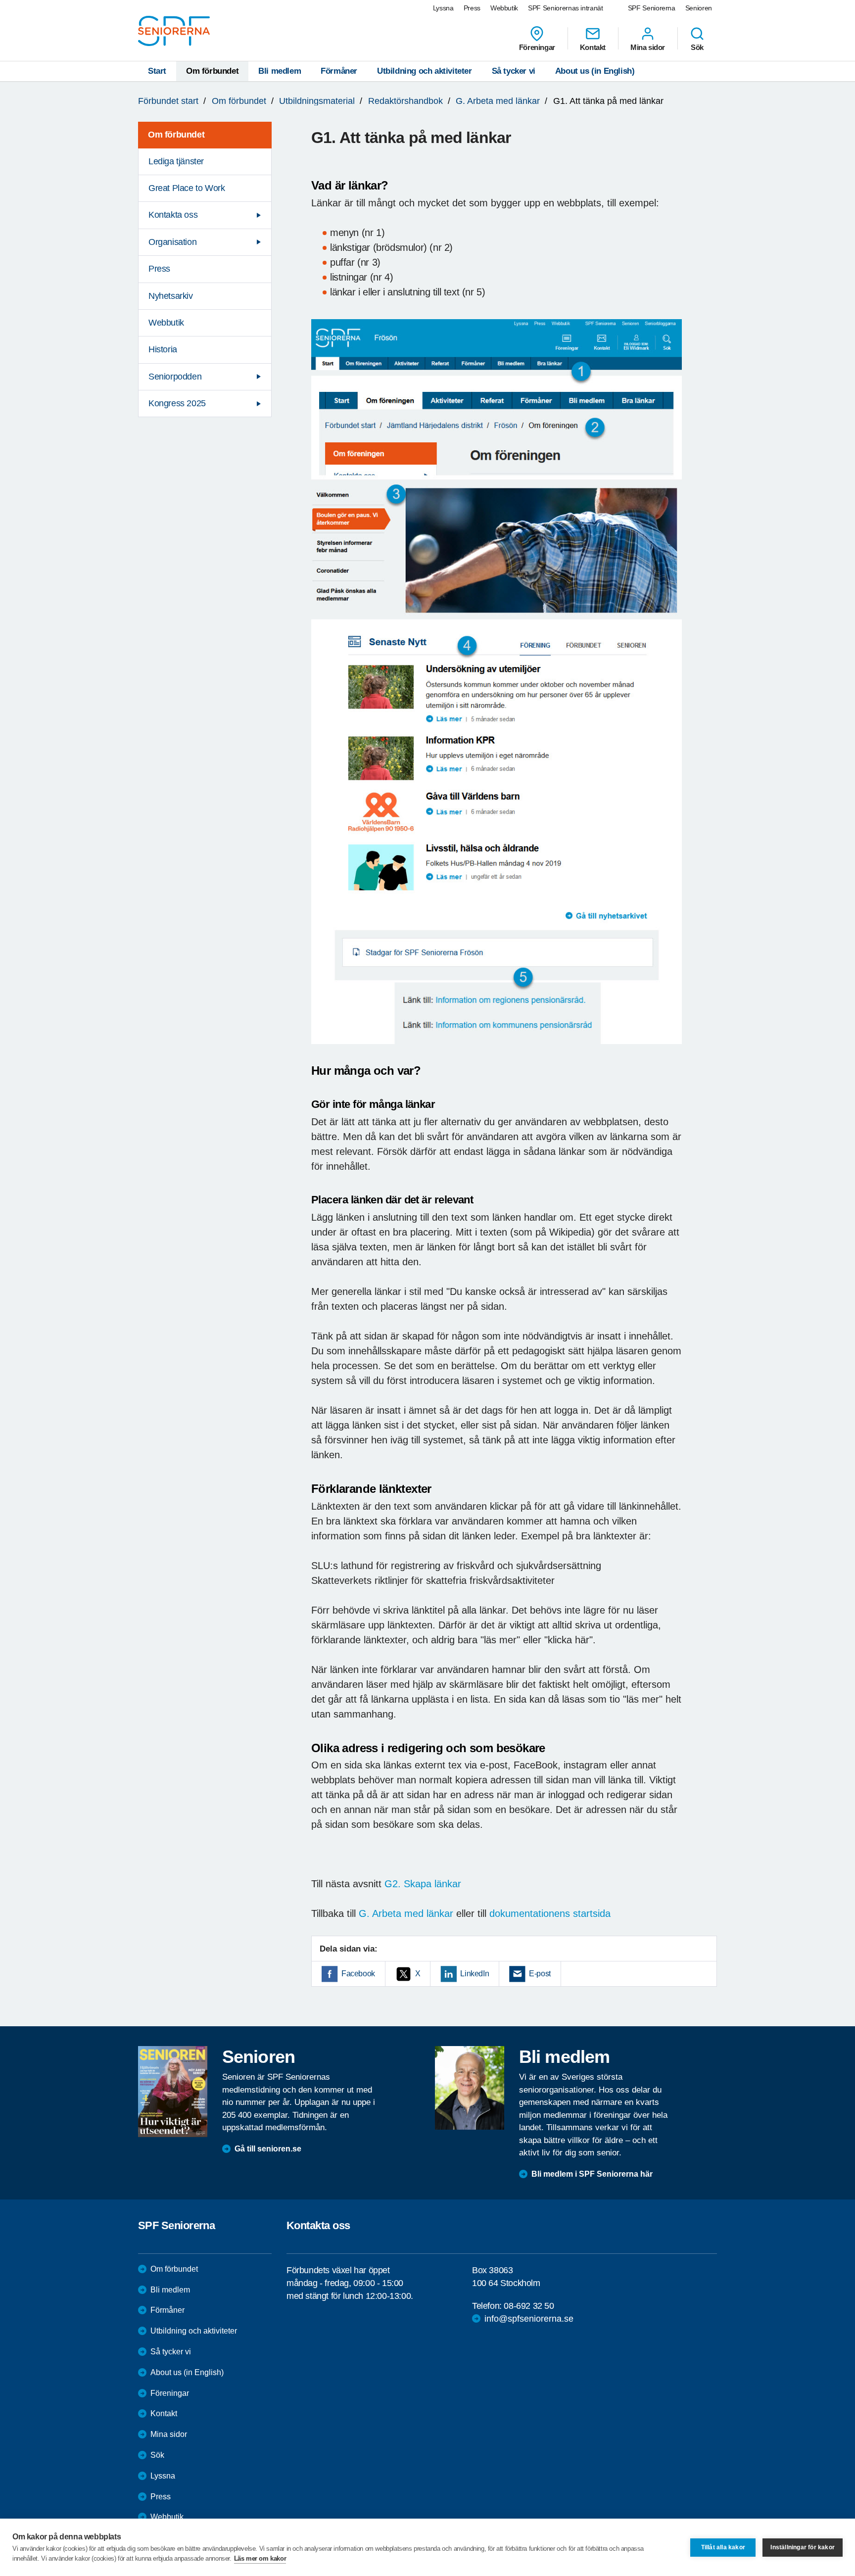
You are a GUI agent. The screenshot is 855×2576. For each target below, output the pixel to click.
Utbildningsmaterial (317, 101)
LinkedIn (475, 1974)
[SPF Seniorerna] (174, 31)
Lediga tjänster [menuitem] (176, 161)
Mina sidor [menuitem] (648, 47)
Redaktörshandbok (405, 101)
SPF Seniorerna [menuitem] (652, 8)
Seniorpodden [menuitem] (175, 377)
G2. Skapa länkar (423, 1884)
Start (157, 71)
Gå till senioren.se (268, 2149)
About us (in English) (595, 71)
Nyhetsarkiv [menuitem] (171, 296)
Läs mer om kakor (260, 2558)
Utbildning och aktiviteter (425, 71)
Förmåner (339, 71)
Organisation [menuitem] (172, 242)
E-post (540, 1974)
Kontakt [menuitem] (593, 47)
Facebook (358, 1974)
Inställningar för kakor (803, 2547)
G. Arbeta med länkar (498, 101)
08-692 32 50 (529, 2306)
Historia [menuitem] (163, 349)
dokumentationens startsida (550, 1913)
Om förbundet (212, 71)
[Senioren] (173, 2092)
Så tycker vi (514, 71)
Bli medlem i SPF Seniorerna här (592, 2174)
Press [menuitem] (472, 8)
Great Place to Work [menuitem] (187, 188)
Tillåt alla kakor (723, 2547)
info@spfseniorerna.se (529, 2319)
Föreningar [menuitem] (537, 47)
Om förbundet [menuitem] (176, 135)
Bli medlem (280, 71)
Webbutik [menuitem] (504, 8)
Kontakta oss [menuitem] (173, 215)
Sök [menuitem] (697, 47)
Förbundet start (168, 101)
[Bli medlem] (470, 2088)
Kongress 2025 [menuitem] (177, 403)
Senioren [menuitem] (699, 8)
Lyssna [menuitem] (443, 8)
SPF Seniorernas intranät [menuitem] (566, 8)
